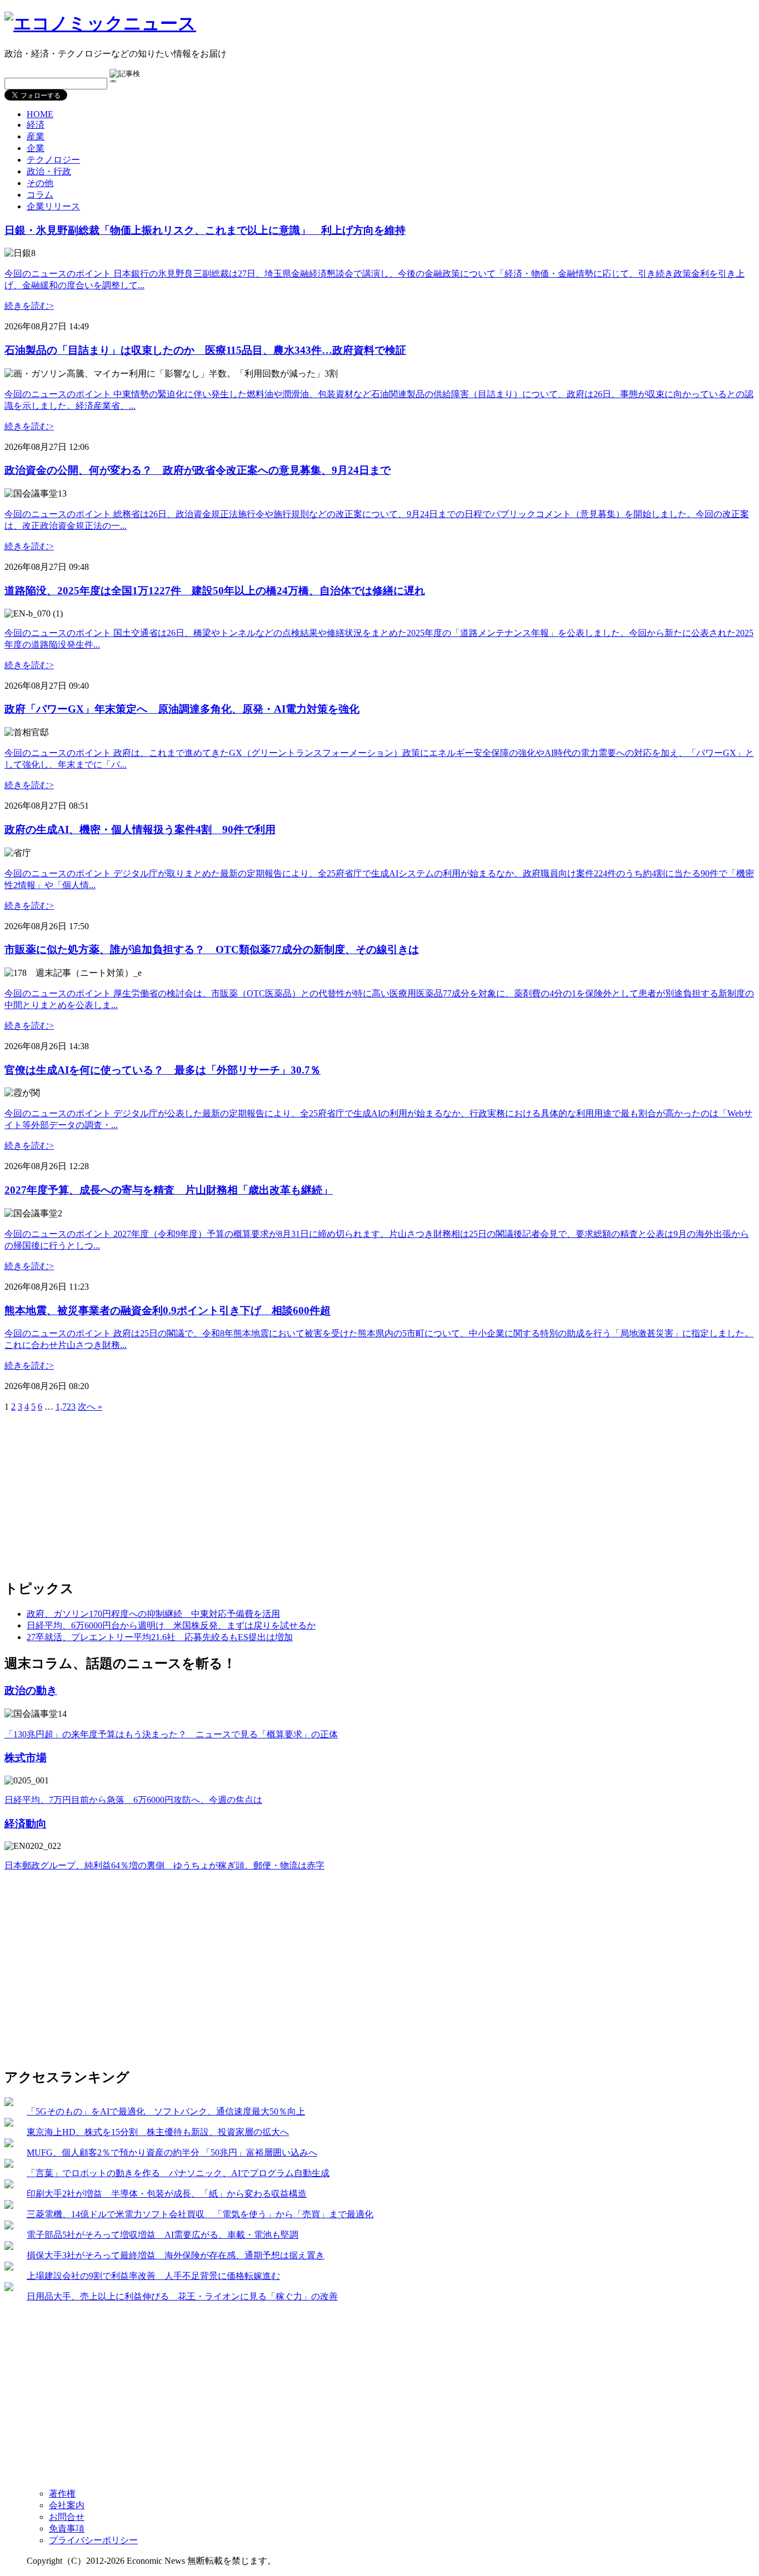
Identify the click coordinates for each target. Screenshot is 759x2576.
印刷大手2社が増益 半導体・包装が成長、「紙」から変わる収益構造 (167, 2194)
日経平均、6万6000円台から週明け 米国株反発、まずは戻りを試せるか (171, 1625)
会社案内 (67, 2505)
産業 (36, 136)
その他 (40, 183)
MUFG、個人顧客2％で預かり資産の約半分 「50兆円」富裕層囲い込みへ (172, 2152)
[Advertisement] (98, 1491)
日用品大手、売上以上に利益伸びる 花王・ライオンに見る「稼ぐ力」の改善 (182, 2296)
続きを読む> (29, 306)
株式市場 (26, 1758)
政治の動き (31, 1690)
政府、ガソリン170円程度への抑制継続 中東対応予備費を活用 (153, 1614)
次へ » (90, 1407)
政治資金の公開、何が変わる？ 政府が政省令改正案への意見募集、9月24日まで (198, 470)
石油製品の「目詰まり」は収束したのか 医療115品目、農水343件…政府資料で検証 (205, 350)
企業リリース (53, 206)
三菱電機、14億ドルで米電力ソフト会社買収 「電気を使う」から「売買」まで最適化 (200, 2214)
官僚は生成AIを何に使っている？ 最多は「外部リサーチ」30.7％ (163, 1070)
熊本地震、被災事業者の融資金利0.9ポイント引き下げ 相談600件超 (168, 1310)
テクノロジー (53, 160)
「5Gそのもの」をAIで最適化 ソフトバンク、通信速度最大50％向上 (166, 2111)
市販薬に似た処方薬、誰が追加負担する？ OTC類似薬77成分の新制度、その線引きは (212, 949)
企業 (36, 148)
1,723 (66, 1407)
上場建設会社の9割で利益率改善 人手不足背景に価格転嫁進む (153, 2276)
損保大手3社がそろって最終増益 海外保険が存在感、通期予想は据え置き (176, 2255)
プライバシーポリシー (93, 2540)
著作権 (62, 2494)
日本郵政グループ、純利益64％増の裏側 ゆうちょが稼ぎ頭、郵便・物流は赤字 (164, 1865)
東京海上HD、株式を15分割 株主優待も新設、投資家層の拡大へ (158, 2132)
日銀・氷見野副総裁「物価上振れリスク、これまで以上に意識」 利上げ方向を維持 (205, 230)
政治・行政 (49, 171)
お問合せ (67, 2517)
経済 (36, 125)
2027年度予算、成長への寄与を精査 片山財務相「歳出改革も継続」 (169, 1190)
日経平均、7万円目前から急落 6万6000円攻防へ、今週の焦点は (133, 1800)
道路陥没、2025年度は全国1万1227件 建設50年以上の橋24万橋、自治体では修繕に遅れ (215, 591)
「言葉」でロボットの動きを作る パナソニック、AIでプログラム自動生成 (178, 2173)
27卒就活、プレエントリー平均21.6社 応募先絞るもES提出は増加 (160, 1637)
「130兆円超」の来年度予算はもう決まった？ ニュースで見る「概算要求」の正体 (171, 1734)
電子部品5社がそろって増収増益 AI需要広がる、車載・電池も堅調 (163, 2235)
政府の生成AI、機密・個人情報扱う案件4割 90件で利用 (140, 830)
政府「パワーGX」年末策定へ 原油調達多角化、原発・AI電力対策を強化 (182, 709)
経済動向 (26, 1824)
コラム (40, 195)
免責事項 (67, 2529)
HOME (40, 114)
